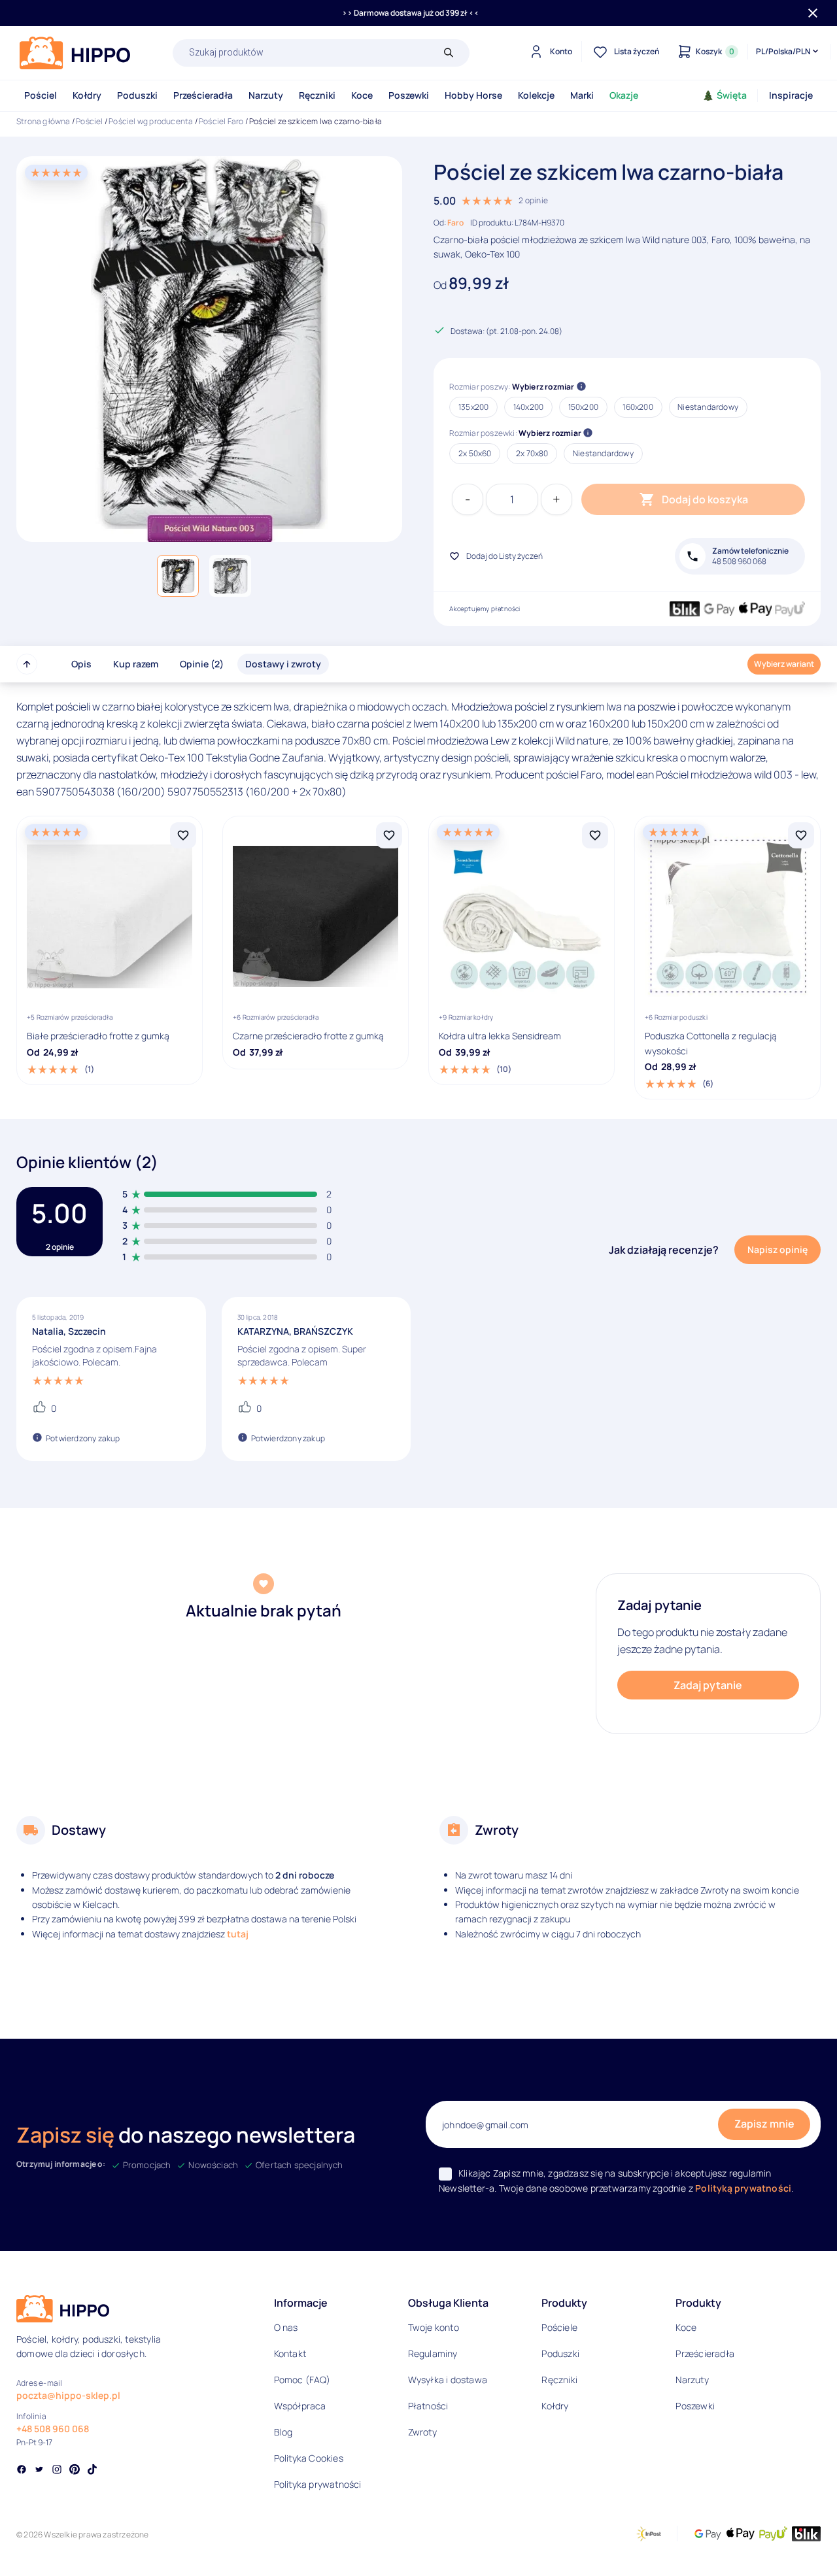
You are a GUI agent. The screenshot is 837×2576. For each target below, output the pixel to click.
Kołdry (87, 95)
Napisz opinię (777, 1249)
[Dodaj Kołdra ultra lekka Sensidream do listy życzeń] (595, 835)
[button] (178, 576)
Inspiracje (791, 95)
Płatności (428, 2406)
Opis (81, 664)
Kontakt (290, 2353)
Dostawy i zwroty (283, 664)
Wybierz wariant (784, 664)
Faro (455, 223)
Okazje (624, 95)
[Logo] (75, 53)
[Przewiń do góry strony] (27, 664)
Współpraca (300, 2406)
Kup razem (136, 664)
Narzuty (266, 95)
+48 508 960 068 (53, 2429)
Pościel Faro (221, 121)
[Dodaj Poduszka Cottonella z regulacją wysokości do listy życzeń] (801, 835)
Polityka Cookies (309, 2458)
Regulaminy (433, 2353)
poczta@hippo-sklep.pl (68, 2395)
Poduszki (137, 95)
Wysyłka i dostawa (448, 2380)
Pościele (559, 2327)
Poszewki (409, 95)
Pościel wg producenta (151, 121)
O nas (286, 2327)
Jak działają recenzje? (664, 1250)
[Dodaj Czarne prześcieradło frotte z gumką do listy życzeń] (389, 835)
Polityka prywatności (318, 2484)
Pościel (41, 95)
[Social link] (22, 2471)
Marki (582, 95)
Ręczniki (317, 95)
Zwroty (422, 2432)
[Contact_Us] (37, 2542)
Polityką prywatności (743, 2188)
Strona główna (43, 121)
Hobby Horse (473, 95)
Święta (732, 95)
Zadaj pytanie (708, 1685)
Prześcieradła (203, 95)
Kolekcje (536, 95)
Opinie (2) (202, 664)
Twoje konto (434, 2327)
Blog (283, 2432)
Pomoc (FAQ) (302, 2380)
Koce (362, 95)
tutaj (238, 1934)
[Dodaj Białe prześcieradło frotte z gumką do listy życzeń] (183, 835)
